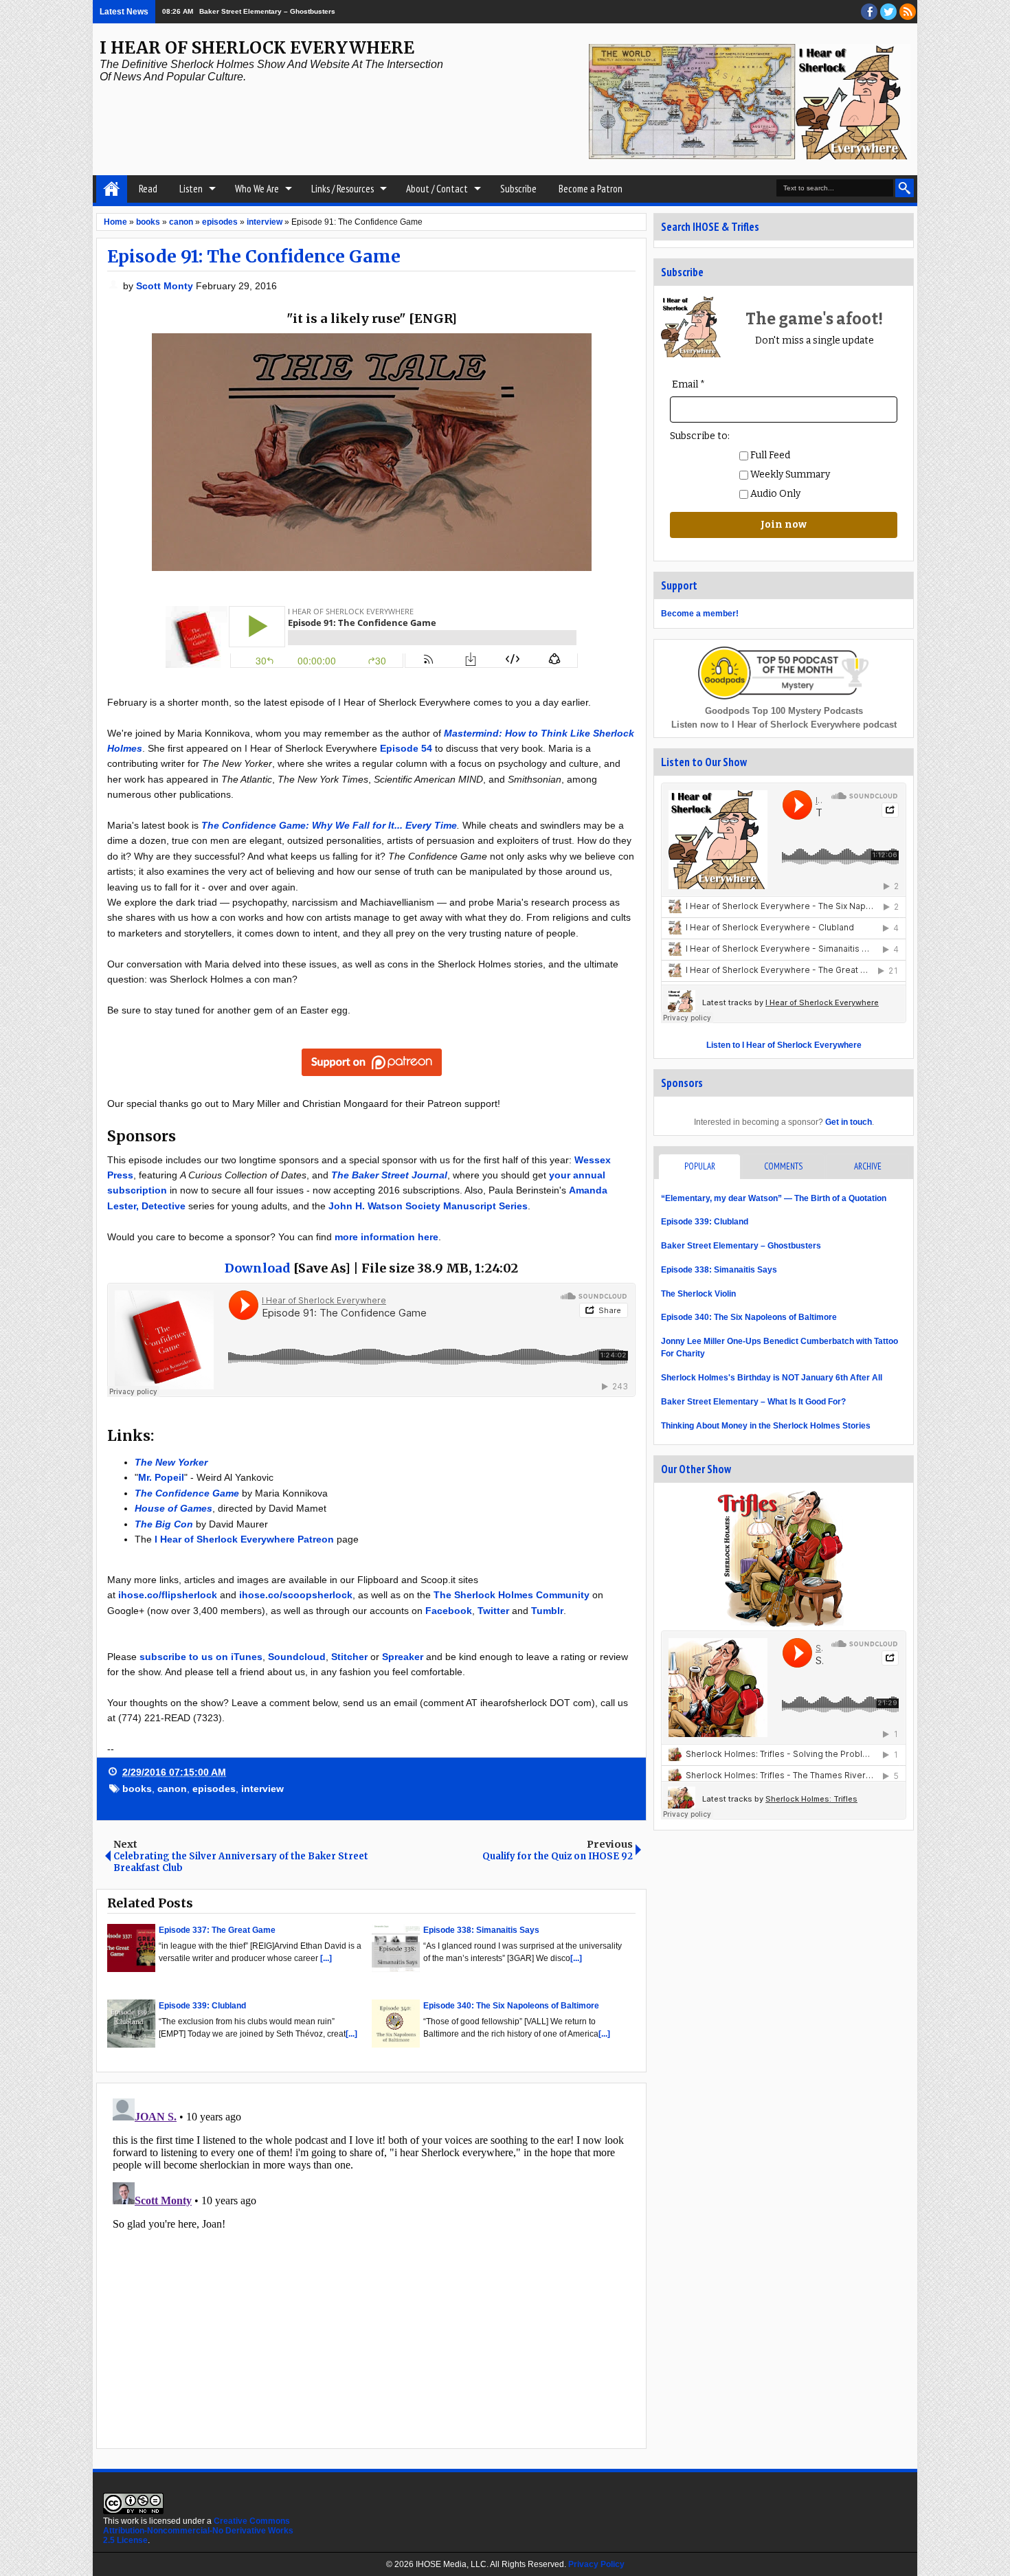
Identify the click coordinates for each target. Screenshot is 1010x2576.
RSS (908, 12)
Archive (868, 1166)
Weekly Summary (789, 474)
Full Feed (769, 455)
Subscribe (518, 189)
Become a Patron (591, 189)
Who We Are (257, 189)
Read (148, 189)
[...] (326, 1958)
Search (905, 188)
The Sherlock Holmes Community (512, 1595)
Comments (783, 1166)
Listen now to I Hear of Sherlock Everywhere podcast (784, 725)
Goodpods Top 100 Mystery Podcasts (784, 711)
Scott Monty (166, 286)
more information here (386, 1237)
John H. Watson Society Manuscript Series (428, 1206)
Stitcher (349, 1657)
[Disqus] (371, 2265)
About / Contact (437, 189)
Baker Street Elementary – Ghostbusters (741, 1246)
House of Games (173, 1508)
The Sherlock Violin (698, 1294)
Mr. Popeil (161, 1477)
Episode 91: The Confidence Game (254, 256)
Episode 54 (406, 748)
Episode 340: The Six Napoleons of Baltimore (749, 1317)
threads (888, 12)
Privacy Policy (596, 2564)
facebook (869, 12)
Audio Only (774, 494)
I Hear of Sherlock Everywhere (257, 48)
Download (258, 1268)
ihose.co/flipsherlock (168, 1595)
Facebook (449, 1611)
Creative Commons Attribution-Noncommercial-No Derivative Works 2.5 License (198, 2531)
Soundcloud (297, 1657)
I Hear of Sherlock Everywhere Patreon (244, 1539)
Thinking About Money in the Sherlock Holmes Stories (766, 1426)
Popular (700, 1166)
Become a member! (700, 614)
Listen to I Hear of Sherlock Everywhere (784, 1045)
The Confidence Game (187, 1493)
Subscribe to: (700, 436)
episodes (214, 1789)
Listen (191, 189)
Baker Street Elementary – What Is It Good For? (753, 1402)
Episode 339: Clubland (705, 1222)
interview (262, 1789)
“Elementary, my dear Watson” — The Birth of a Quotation (774, 1198)
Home (112, 189)
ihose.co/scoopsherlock (296, 1595)
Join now (784, 525)
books (137, 1789)
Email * (688, 384)
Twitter (493, 1611)
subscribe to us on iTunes (201, 1657)
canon (172, 1789)
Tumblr (547, 1611)
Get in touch (849, 1122)
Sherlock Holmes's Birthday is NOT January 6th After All (772, 1378)
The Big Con (164, 1524)
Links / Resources (343, 189)
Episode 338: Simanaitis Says (719, 1270)
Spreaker (403, 1657)
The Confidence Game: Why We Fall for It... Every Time (329, 825)
